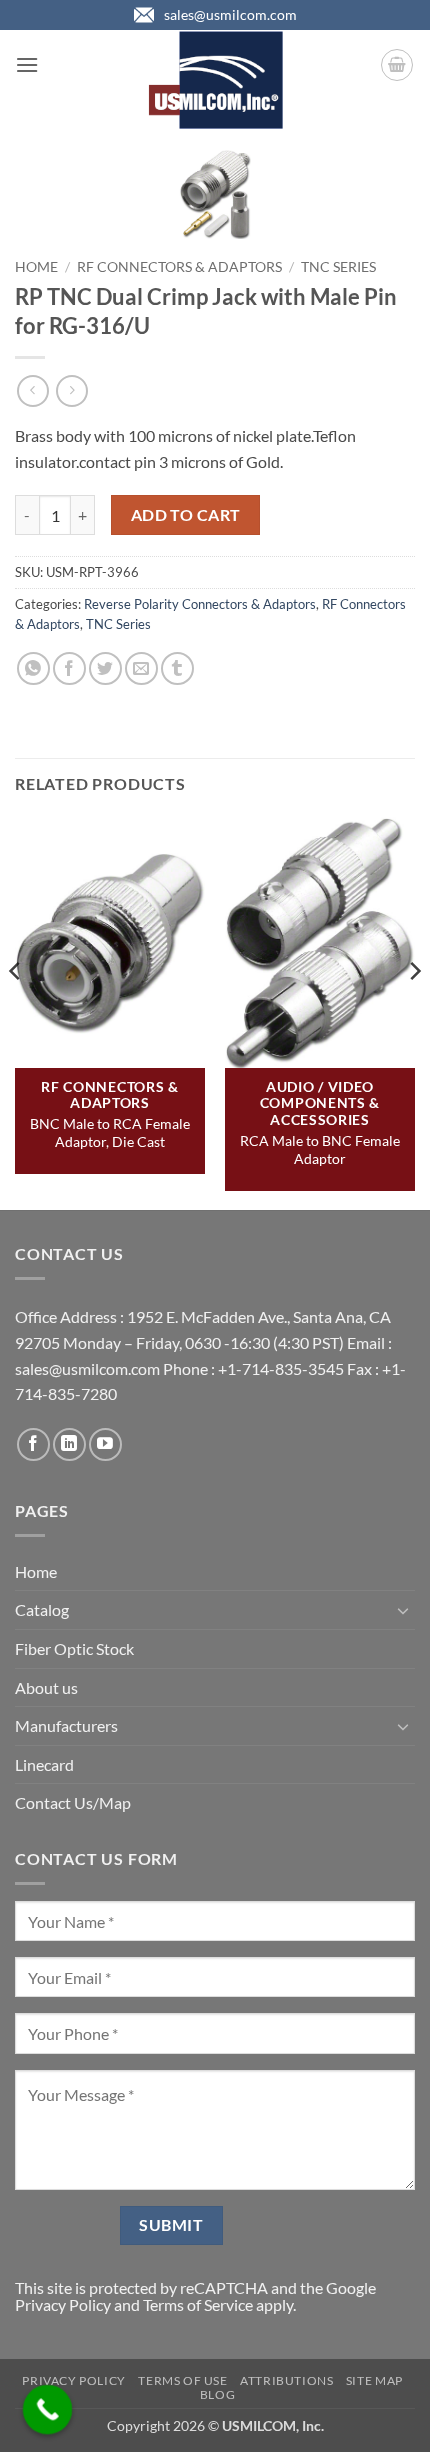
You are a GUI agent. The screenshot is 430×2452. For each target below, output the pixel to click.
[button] (27, 64)
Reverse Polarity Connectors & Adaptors (200, 604)
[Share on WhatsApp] (33, 668)
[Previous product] (71, 390)
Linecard (44, 1764)
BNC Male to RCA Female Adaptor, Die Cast (110, 1132)
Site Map (374, 2380)
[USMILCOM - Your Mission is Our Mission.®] (215, 80)
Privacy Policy (63, 2304)
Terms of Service (198, 2304)
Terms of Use (182, 2380)
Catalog (42, 1609)
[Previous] (16, 1012)
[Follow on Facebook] (33, 1444)
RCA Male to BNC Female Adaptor (320, 1149)
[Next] (414, 1012)
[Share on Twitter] (105, 668)
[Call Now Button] (48, 2410)
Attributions (286, 2380)
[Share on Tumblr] (177, 668)
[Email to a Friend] (141, 668)
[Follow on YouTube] (105, 1444)
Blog (217, 2394)
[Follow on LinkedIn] (69, 1444)
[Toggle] (403, 1610)
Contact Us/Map (73, 1802)
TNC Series (338, 267)
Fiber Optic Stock (74, 1648)
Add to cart (186, 515)
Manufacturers (66, 1725)
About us (46, 1687)
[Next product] (32, 390)
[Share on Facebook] (69, 668)
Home (36, 267)
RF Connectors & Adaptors (179, 267)
